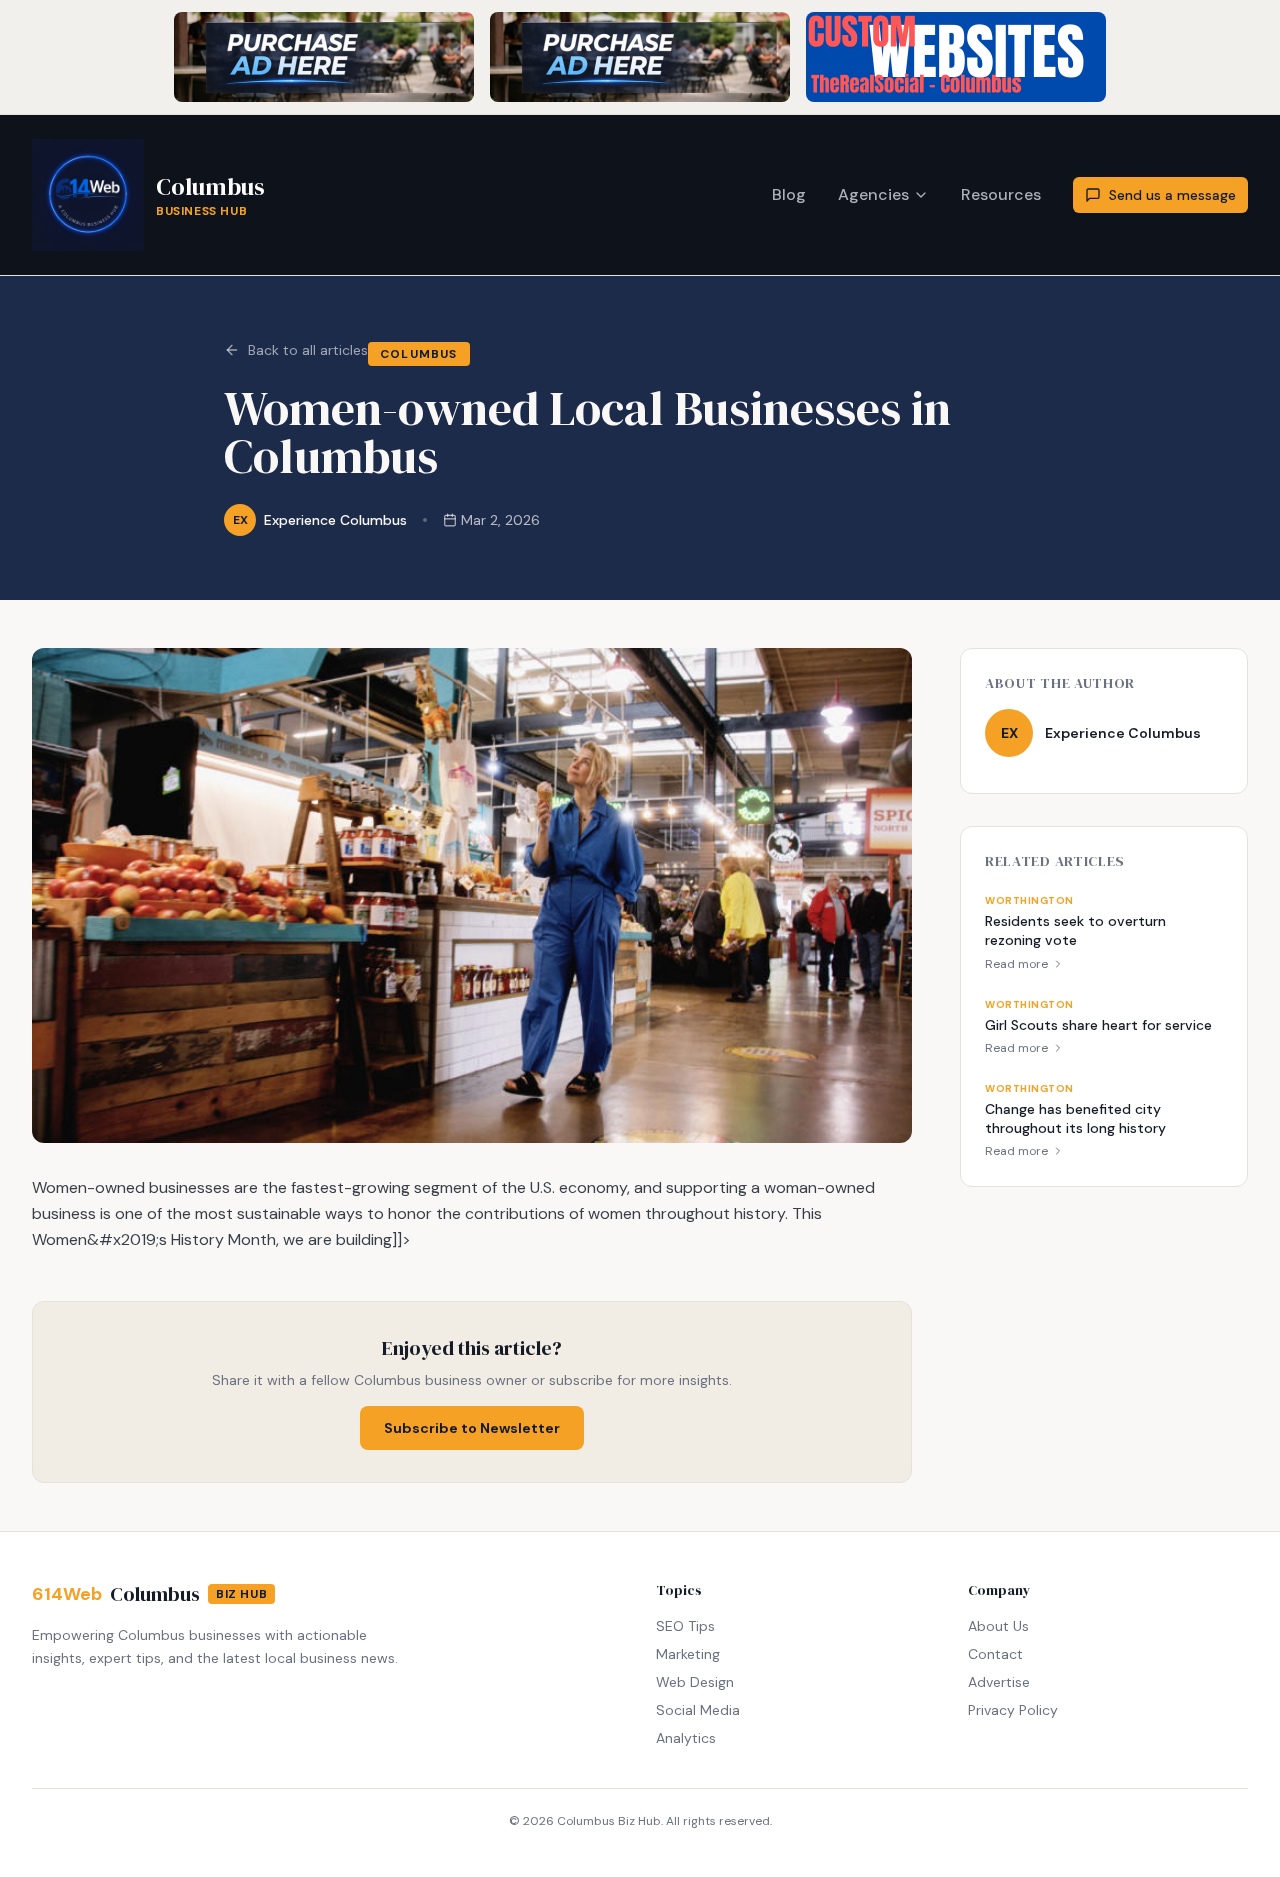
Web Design (695, 1682)
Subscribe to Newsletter (472, 1428)
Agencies (873, 194)
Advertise (999, 1682)
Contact (995, 1654)
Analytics (686, 1738)
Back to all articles (308, 350)
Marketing (688, 1654)
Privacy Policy (1013, 1710)
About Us (998, 1626)
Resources (1001, 194)
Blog (789, 194)
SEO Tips (685, 1626)
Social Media (698, 1710)
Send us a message (1172, 195)
